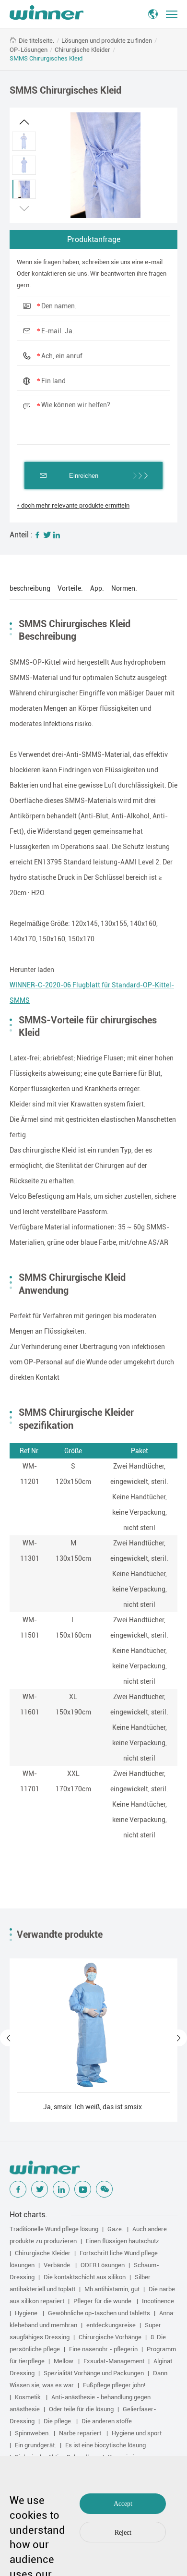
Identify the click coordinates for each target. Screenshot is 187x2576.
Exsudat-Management (114, 2361)
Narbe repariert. (81, 2433)
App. (97, 588)
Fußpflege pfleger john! (114, 2385)
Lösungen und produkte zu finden (107, 41)
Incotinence (158, 2301)
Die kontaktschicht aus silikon (85, 2277)
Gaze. (115, 2229)
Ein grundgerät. (35, 2445)
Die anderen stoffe (107, 2421)
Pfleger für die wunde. (103, 2301)
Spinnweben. (32, 2433)
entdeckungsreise (111, 2325)
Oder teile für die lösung (81, 2409)
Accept (123, 2504)
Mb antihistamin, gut (112, 2289)
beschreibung (30, 588)
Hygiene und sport (137, 2433)
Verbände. (58, 2265)
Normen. (124, 588)
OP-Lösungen (29, 50)
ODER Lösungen (103, 2265)
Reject (123, 2533)
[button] (24, 122)
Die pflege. (58, 2421)
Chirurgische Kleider (82, 50)
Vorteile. (70, 588)
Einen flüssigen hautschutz (123, 2241)
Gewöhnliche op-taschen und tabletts (99, 2313)
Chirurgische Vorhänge (110, 2337)
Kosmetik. (29, 2397)
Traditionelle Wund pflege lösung (54, 2229)
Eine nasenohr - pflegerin (103, 2349)
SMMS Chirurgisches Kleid (46, 58)
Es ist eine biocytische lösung (105, 2445)
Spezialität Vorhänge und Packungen (94, 2373)
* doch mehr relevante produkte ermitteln (73, 505)
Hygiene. (27, 2313)
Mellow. (64, 2361)
